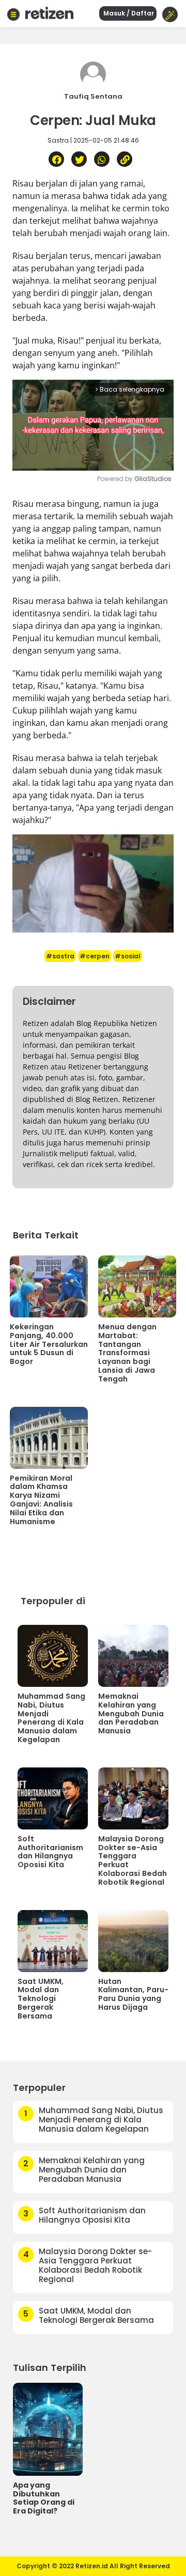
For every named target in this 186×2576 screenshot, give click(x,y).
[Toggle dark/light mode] (170, 14)
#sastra (60, 956)
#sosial (128, 956)
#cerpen (95, 956)
